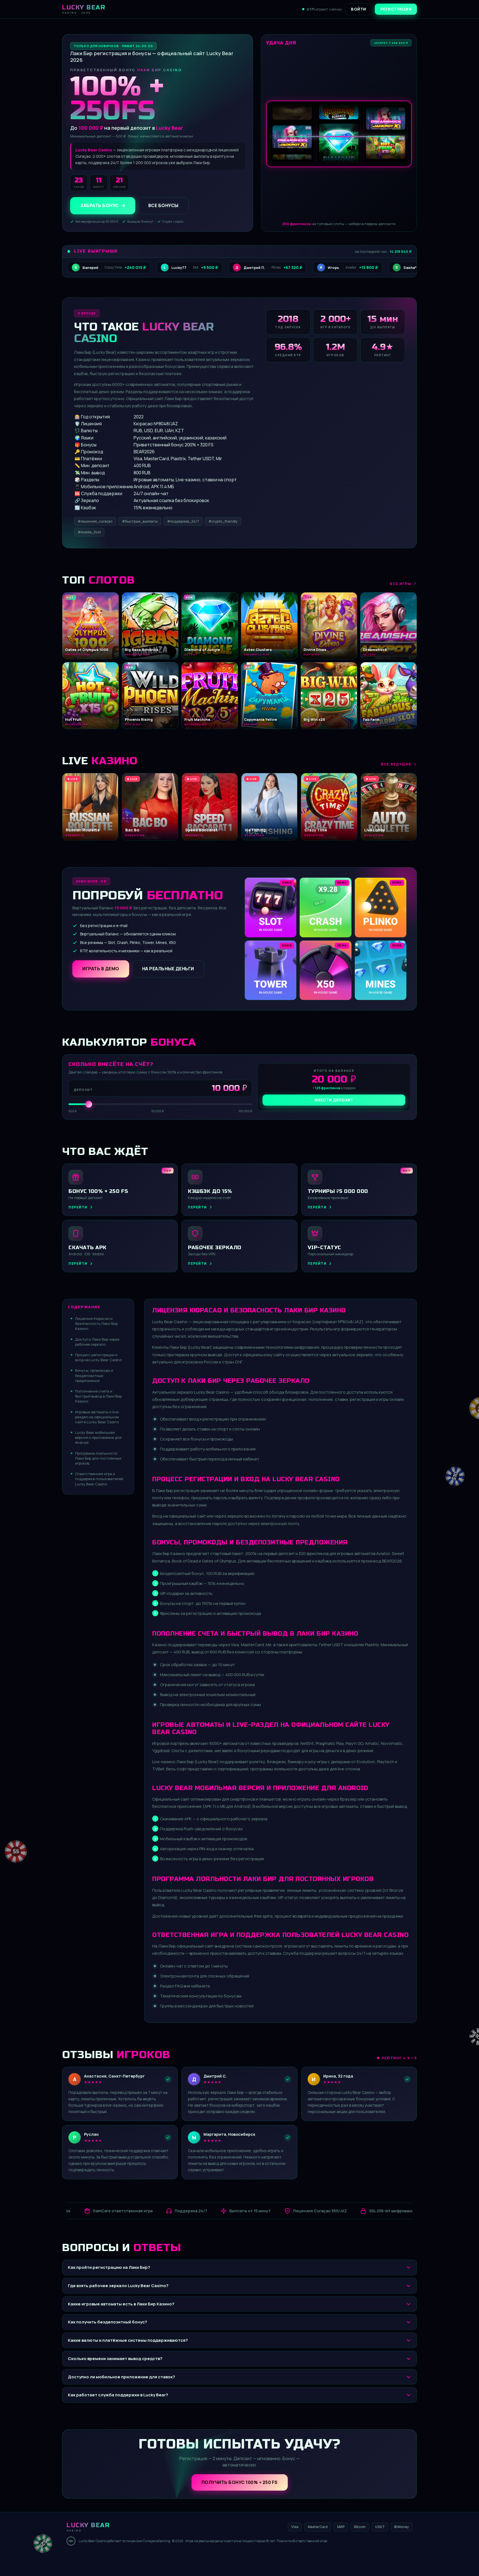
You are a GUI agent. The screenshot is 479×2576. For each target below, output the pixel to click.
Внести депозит (334, 1100)
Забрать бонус (99, 206)
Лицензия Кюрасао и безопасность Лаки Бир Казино (96, 1323)
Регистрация (396, 9)
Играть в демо (101, 969)
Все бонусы (163, 206)
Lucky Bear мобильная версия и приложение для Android (98, 1437)
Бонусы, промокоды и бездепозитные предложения (94, 1375)
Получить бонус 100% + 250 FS (240, 2482)
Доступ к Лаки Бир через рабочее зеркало (97, 1342)
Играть (87, 2558)
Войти (359, 9)
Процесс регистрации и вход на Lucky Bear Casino (98, 1357)
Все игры (401, 584)
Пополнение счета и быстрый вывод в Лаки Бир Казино (98, 1396)
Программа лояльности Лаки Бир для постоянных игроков (98, 1458)
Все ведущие (396, 764)
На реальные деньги (168, 969)
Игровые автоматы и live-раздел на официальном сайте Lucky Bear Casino (97, 1417)
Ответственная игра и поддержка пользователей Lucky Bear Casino (99, 1479)
